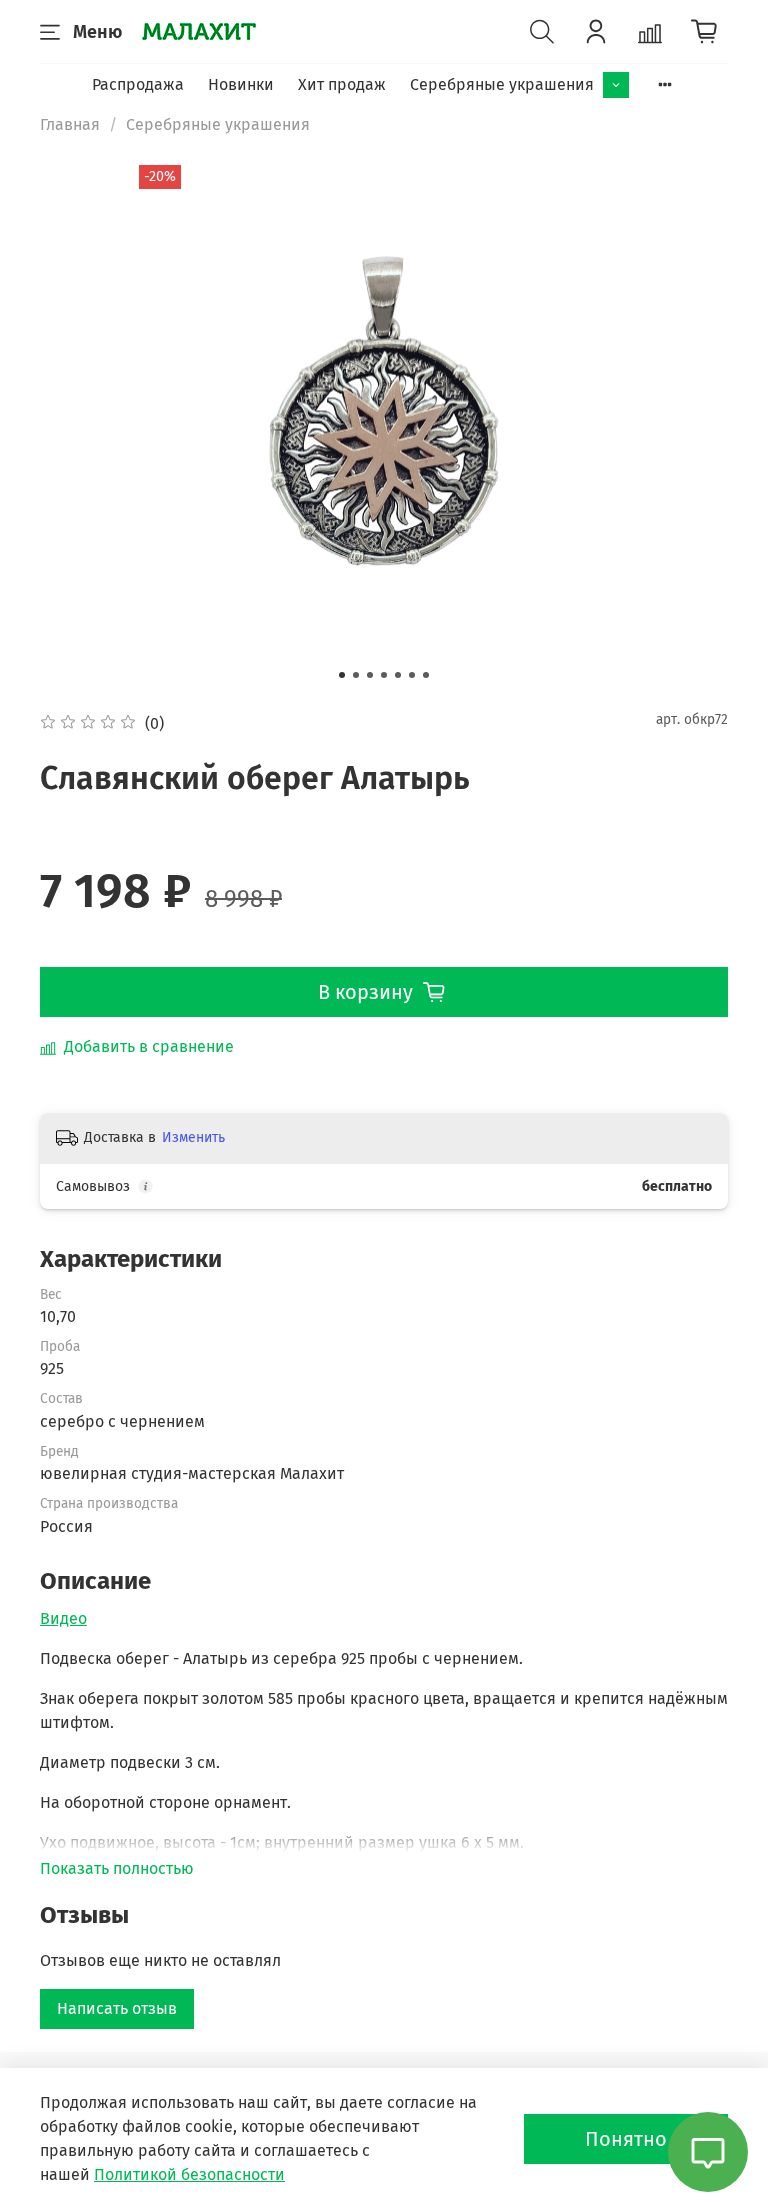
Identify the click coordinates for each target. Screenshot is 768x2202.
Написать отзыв (117, 2008)
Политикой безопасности (189, 2174)
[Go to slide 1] (342, 675)
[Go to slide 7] (426, 675)
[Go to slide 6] (412, 675)
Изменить (193, 1137)
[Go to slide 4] (384, 675)
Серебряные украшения (502, 84)
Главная (70, 124)
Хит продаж (342, 84)
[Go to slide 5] (398, 675)
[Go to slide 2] (356, 675)
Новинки (241, 84)
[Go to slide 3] (370, 675)
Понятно (626, 2139)
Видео (63, 1618)
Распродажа (138, 84)
